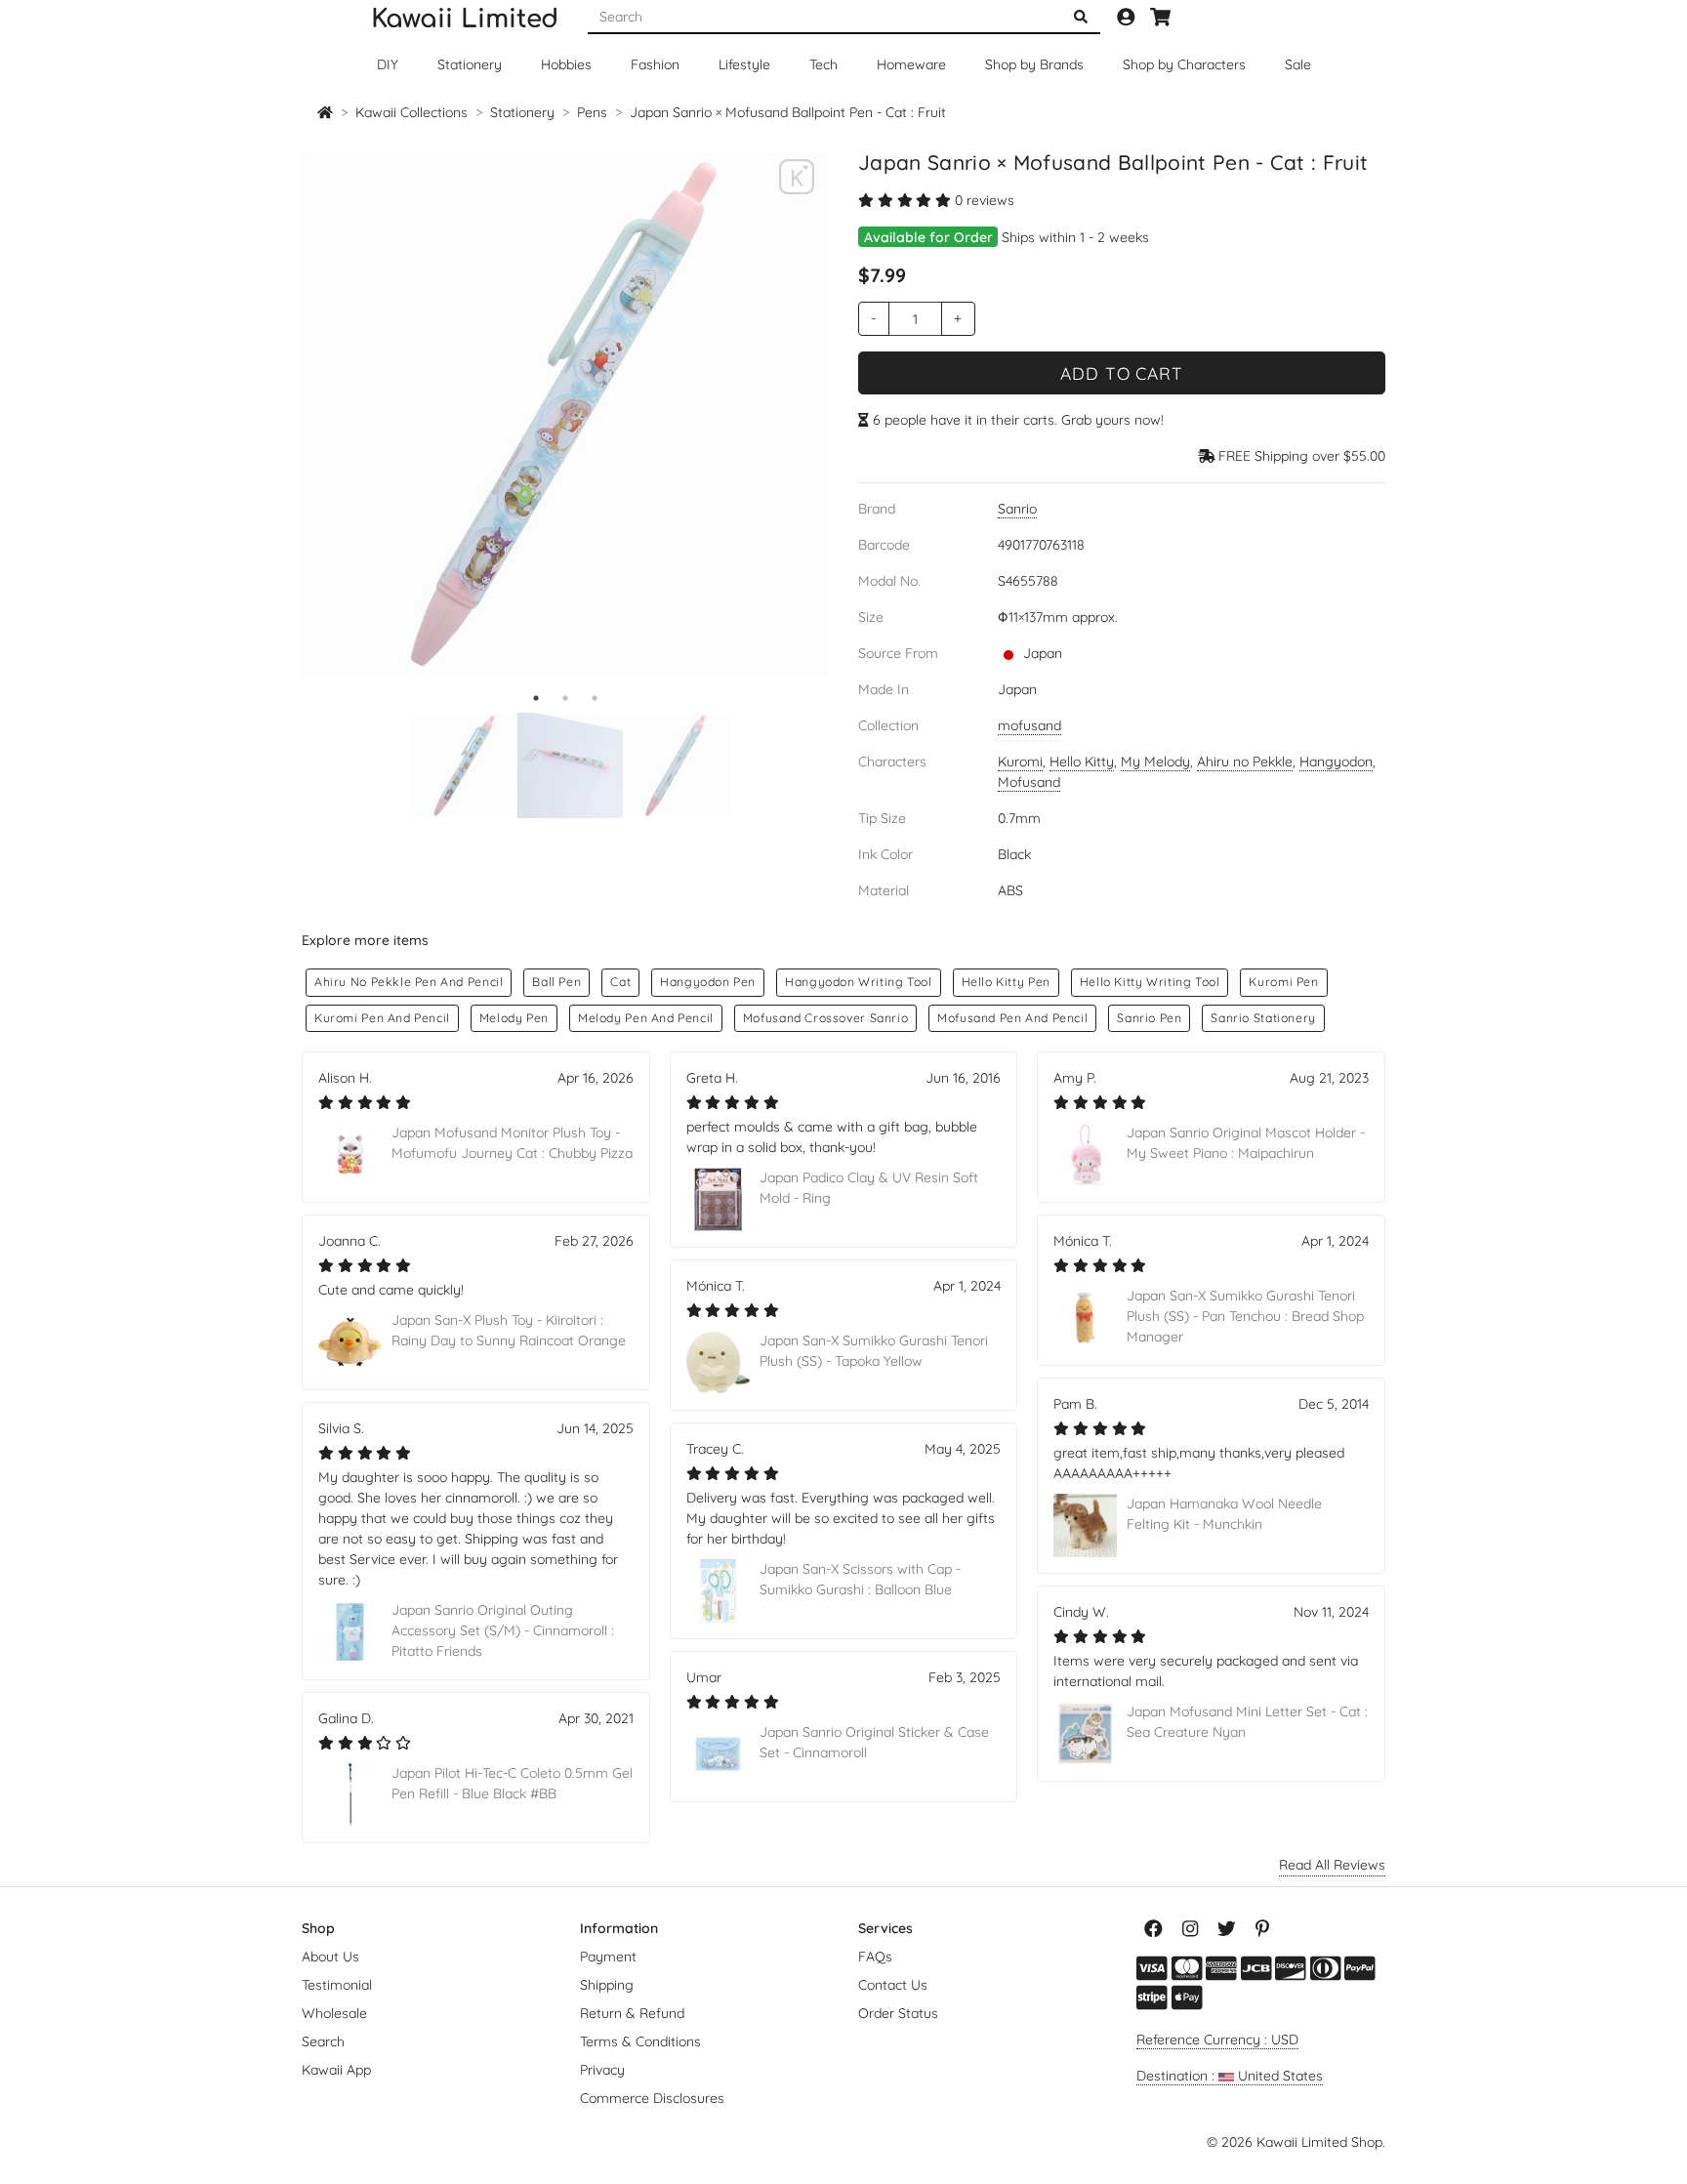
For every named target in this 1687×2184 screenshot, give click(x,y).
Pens (592, 112)
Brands (1034, 64)
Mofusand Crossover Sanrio (825, 1018)
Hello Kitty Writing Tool (1150, 982)
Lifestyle (744, 64)
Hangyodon (1336, 762)
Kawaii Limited (465, 19)
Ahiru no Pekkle (1245, 762)
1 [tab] (536, 698)
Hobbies (566, 64)
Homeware (911, 64)
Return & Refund (632, 2013)
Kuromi (1020, 762)
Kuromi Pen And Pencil (382, 1018)
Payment (608, 1957)
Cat (620, 982)
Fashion (655, 64)
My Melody (1155, 762)
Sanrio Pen (1149, 1018)
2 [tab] (565, 698)
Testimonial (337, 1985)
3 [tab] (595, 698)
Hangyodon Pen (708, 982)
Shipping (607, 1985)
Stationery (470, 64)
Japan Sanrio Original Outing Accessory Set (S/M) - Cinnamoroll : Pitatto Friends (503, 1630)
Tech (823, 64)
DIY (388, 64)
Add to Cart (1122, 373)
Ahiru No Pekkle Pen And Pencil (409, 982)
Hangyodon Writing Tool (858, 982)
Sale (1298, 64)
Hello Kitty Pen (1006, 982)
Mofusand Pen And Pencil (1012, 1018)
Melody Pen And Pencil (646, 1018)
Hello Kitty (1082, 762)
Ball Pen (556, 982)
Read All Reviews (1332, 1865)
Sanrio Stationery (1263, 1018)
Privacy (602, 2070)
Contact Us (893, 1985)
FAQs (875, 1957)
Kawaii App (336, 2070)
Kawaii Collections (411, 112)
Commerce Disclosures (652, 2098)
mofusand (1029, 725)
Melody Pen (514, 1018)
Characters (1184, 64)
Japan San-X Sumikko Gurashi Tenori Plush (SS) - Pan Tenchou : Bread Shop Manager (1245, 1316)
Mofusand (1029, 782)
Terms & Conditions (640, 2041)
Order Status (898, 2013)
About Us (330, 1957)
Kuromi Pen (1283, 982)
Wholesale (334, 2013)
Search (323, 2041)
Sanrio (1017, 509)
